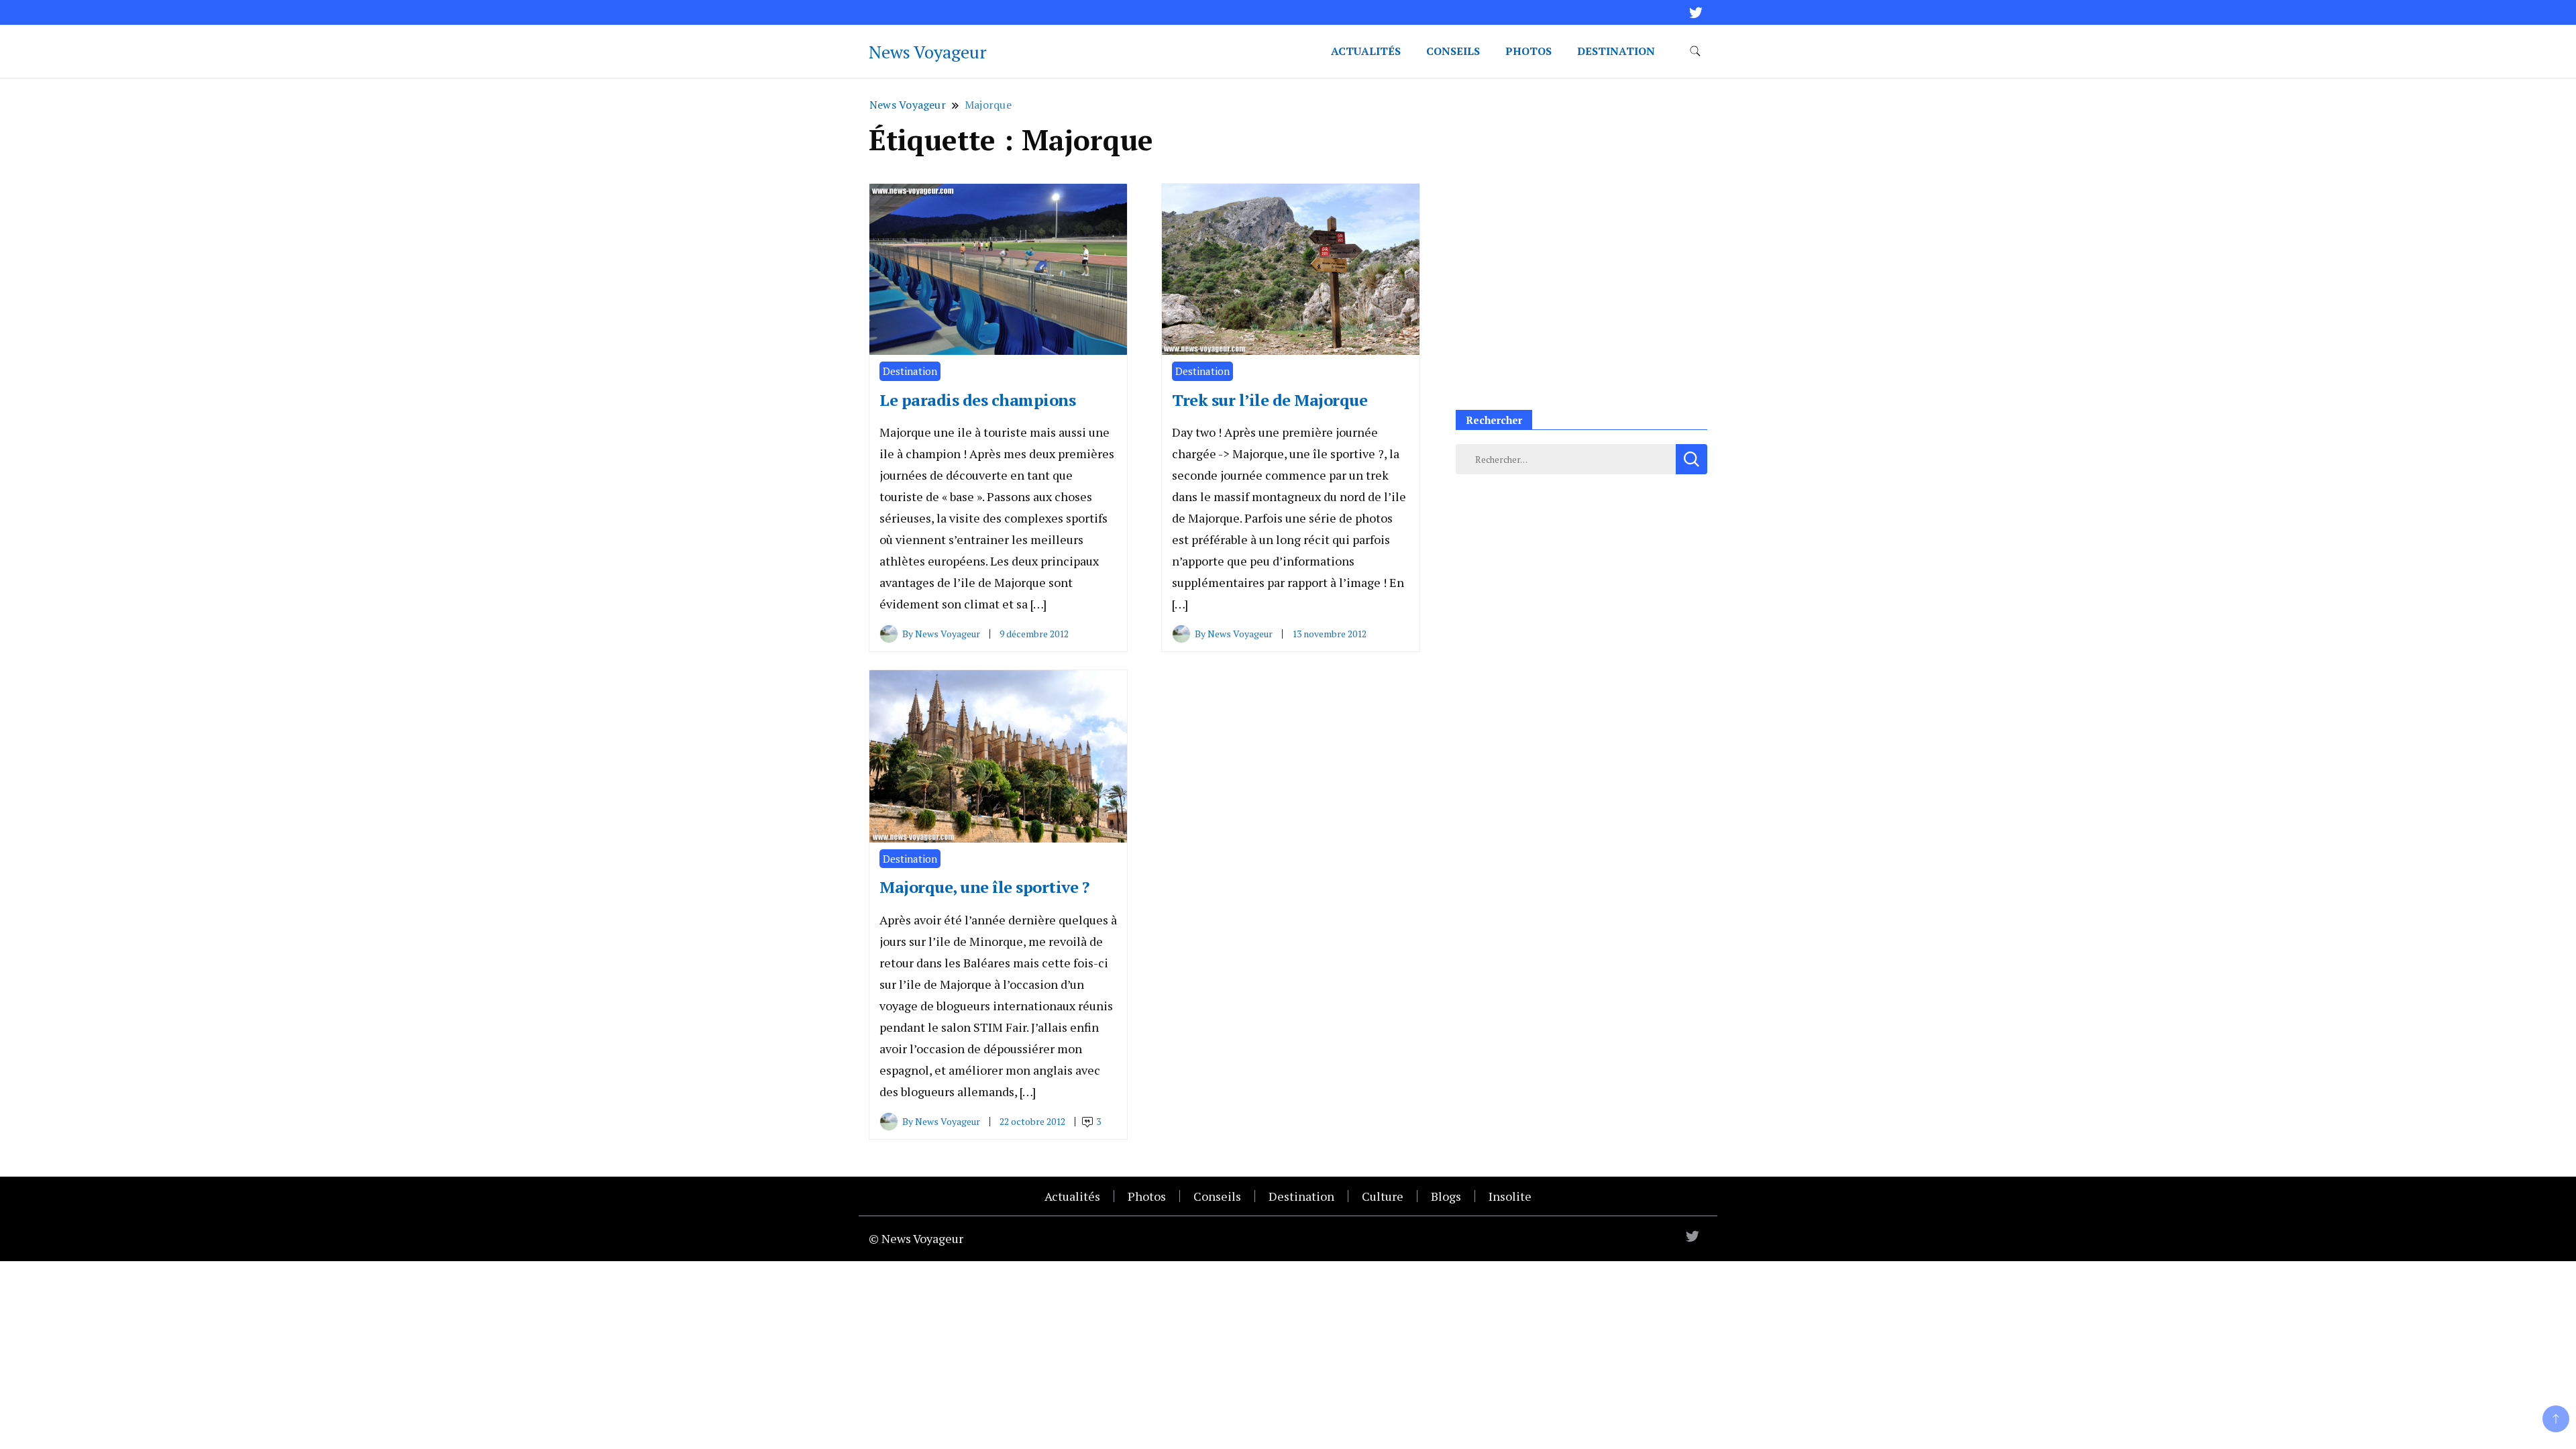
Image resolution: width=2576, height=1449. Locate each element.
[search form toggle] (1695, 51)
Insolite (1510, 1196)
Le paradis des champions (977, 400)
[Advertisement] (1581, 294)
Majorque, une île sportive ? (984, 887)
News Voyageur (928, 52)
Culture (1383, 1196)
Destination (1616, 51)
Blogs (1446, 1196)
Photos (1528, 51)
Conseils (1453, 51)
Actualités (1366, 51)
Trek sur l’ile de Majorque (1270, 400)
